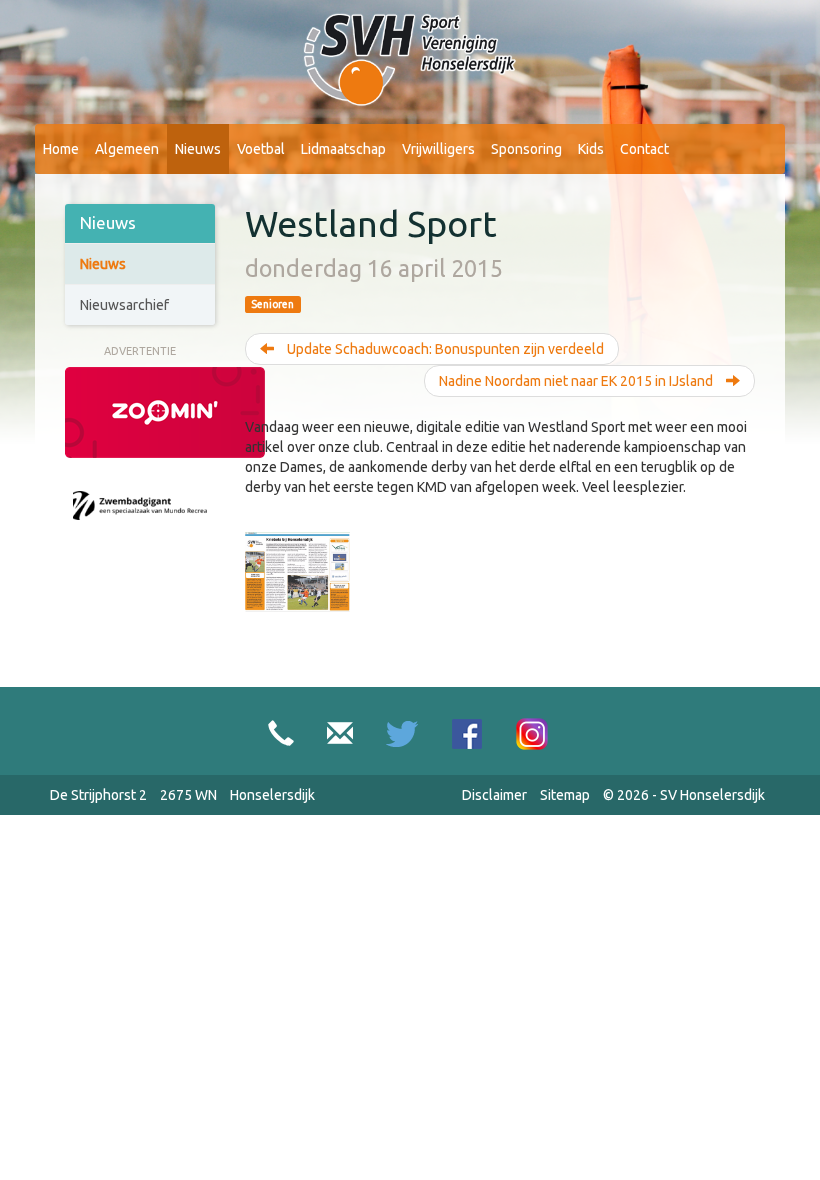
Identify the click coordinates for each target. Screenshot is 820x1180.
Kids (591, 149)
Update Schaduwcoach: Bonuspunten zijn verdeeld (444, 349)
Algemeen (127, 149)
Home (61, 149)
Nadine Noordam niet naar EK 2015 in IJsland (577, 381)
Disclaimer (494, 795)
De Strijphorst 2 (98, 795)
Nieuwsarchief (124, 305)
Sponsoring (526, 149)
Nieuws (198, 149)
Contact (644, 149)
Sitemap (565, 795)
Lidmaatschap (343, 149)
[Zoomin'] (165, 411)
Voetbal (261, 149)
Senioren (272, 304)
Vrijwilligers (438, 149)
